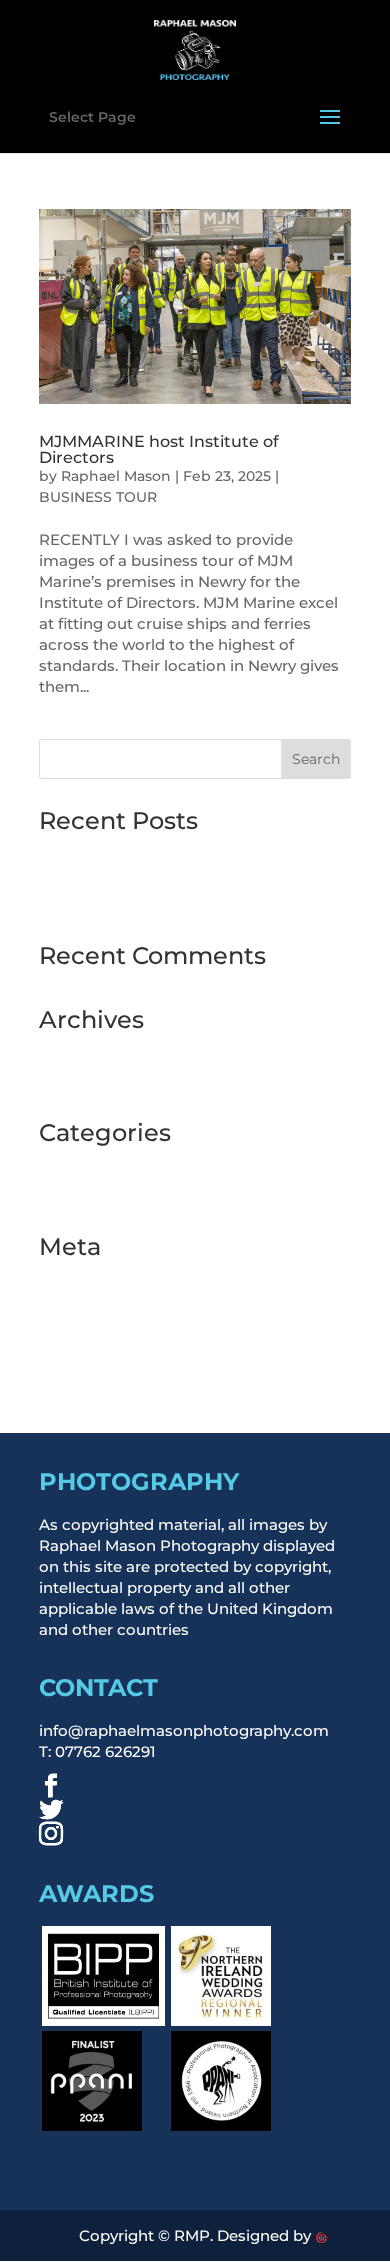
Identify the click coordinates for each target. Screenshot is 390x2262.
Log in (62, 1279)
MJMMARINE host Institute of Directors (159, 449)
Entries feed (84, 1307)
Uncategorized (95, 1194)
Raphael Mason (116, 476)
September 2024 (102, 1080)
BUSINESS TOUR (98, 497)
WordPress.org (95, 1364)
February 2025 (93, 1052)
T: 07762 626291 (97, 1751)
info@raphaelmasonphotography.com (184, 1730)
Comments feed (100, 1336)
